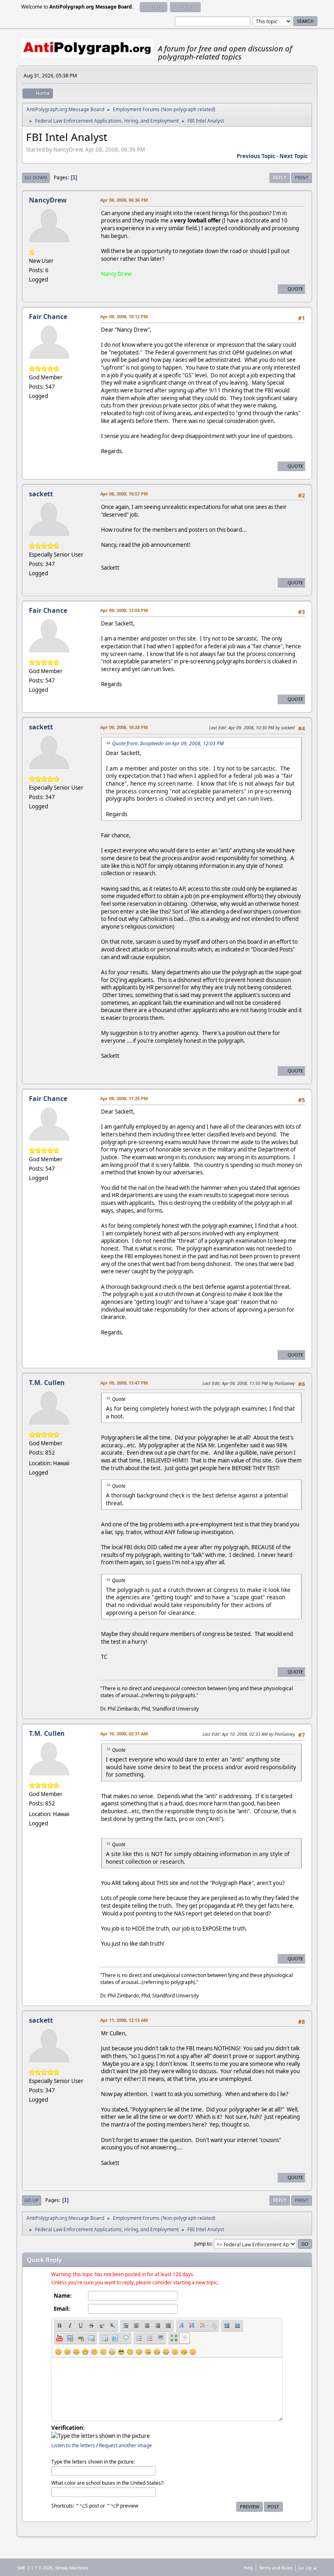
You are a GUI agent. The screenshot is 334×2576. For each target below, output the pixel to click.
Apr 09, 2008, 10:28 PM (124, 727)
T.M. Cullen (47, 1383)
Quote (295, 289)
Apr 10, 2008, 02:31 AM (124, 1734)
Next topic (294, 156)
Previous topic (256, 156)
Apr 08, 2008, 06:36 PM (124, 200)
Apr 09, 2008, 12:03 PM (124, 610)
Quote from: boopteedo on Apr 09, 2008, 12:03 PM (168, 743)
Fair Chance (48, 317)
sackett (41, 494)
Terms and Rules (276, 2568)
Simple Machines (72, 2568)
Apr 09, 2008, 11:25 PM (124, 1098)
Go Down (36, 177)
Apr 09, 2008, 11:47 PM (124, 1383)
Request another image (125, 2445)
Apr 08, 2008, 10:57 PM (124, 494)
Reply (280, 177)
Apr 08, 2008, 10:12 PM (124, 316)
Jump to (203, 2244)
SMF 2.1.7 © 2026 (35, 2568)
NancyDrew (48, 200)
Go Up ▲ (308, 2568)
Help (248, 2568)
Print (302, 177)
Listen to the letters (73, 2445)
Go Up (32, 2200)
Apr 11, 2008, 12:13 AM (124, 2020)
